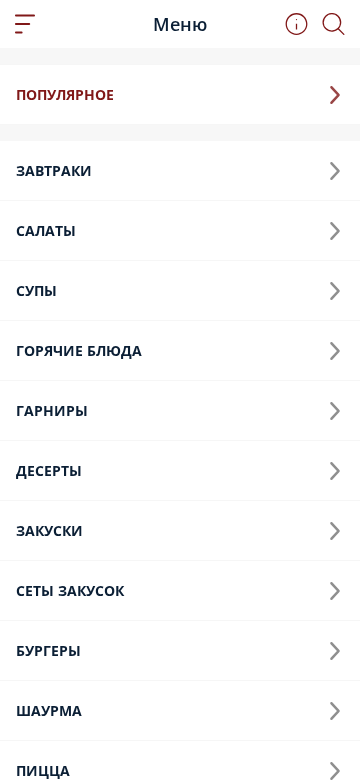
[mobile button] (25, 24)
